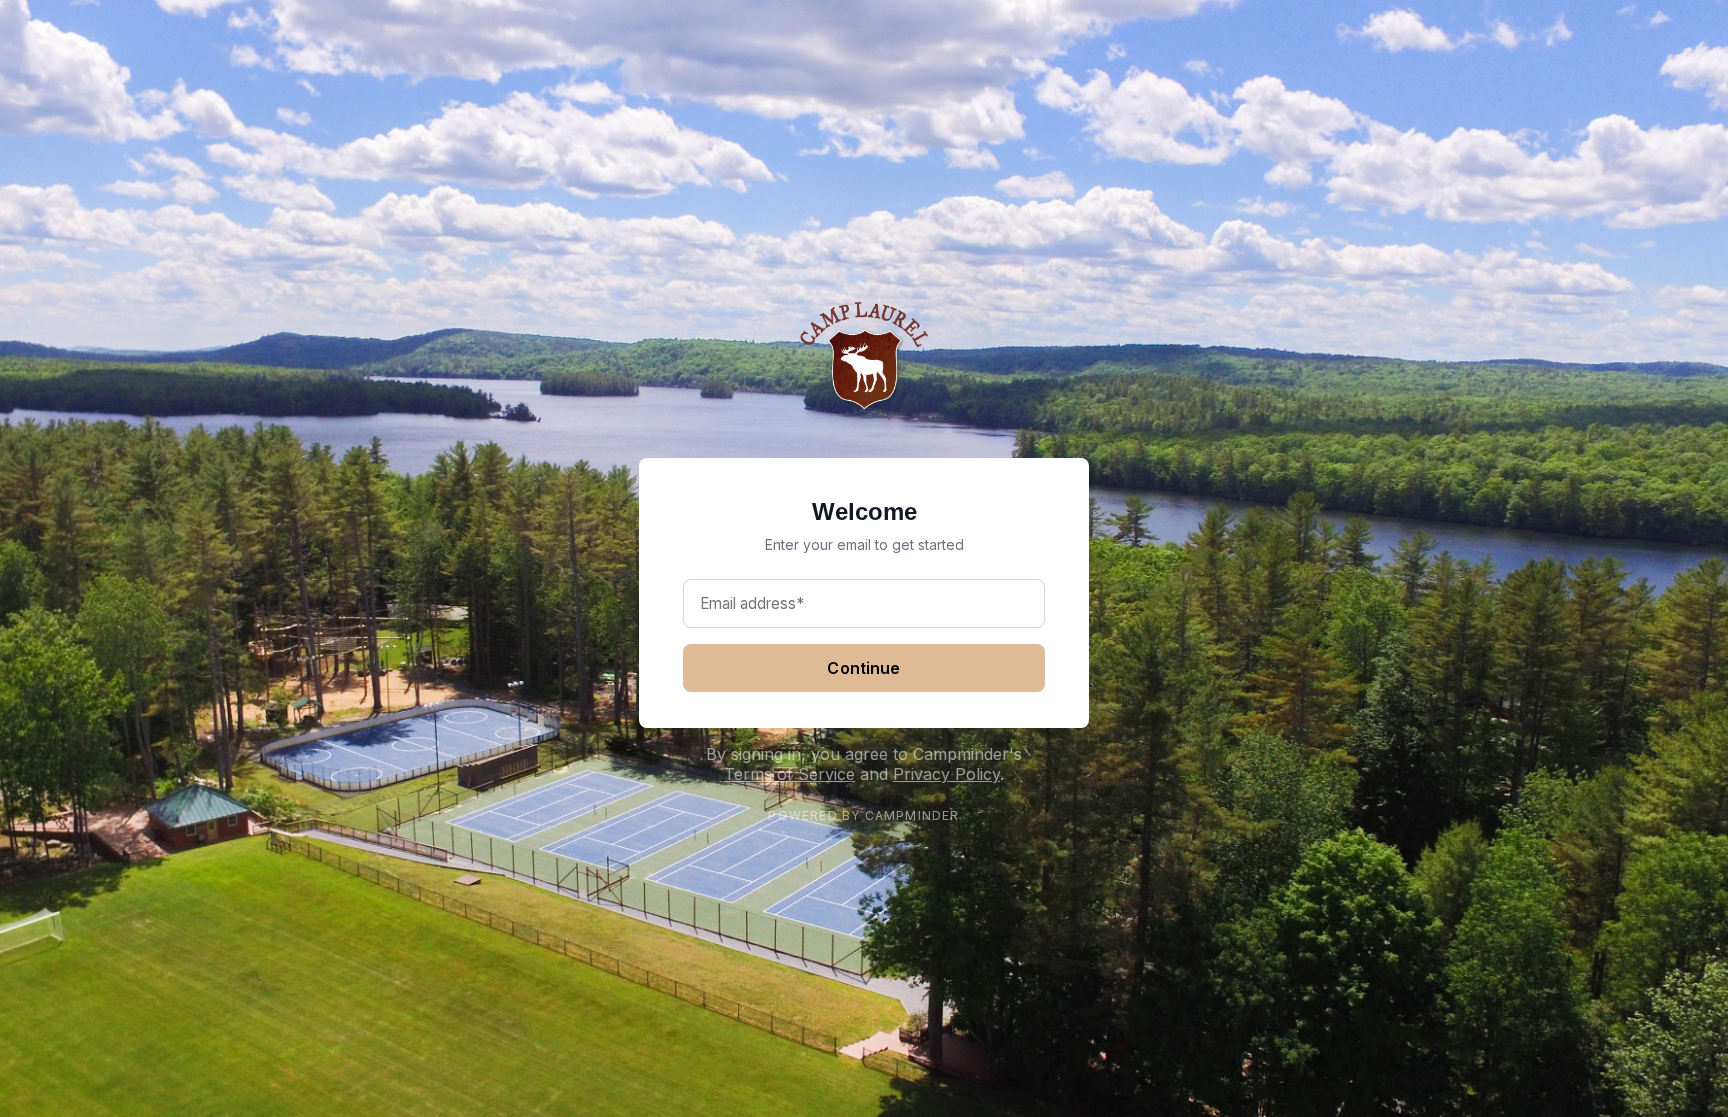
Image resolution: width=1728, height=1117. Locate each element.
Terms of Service (789, 774)
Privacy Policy (946, 774)
